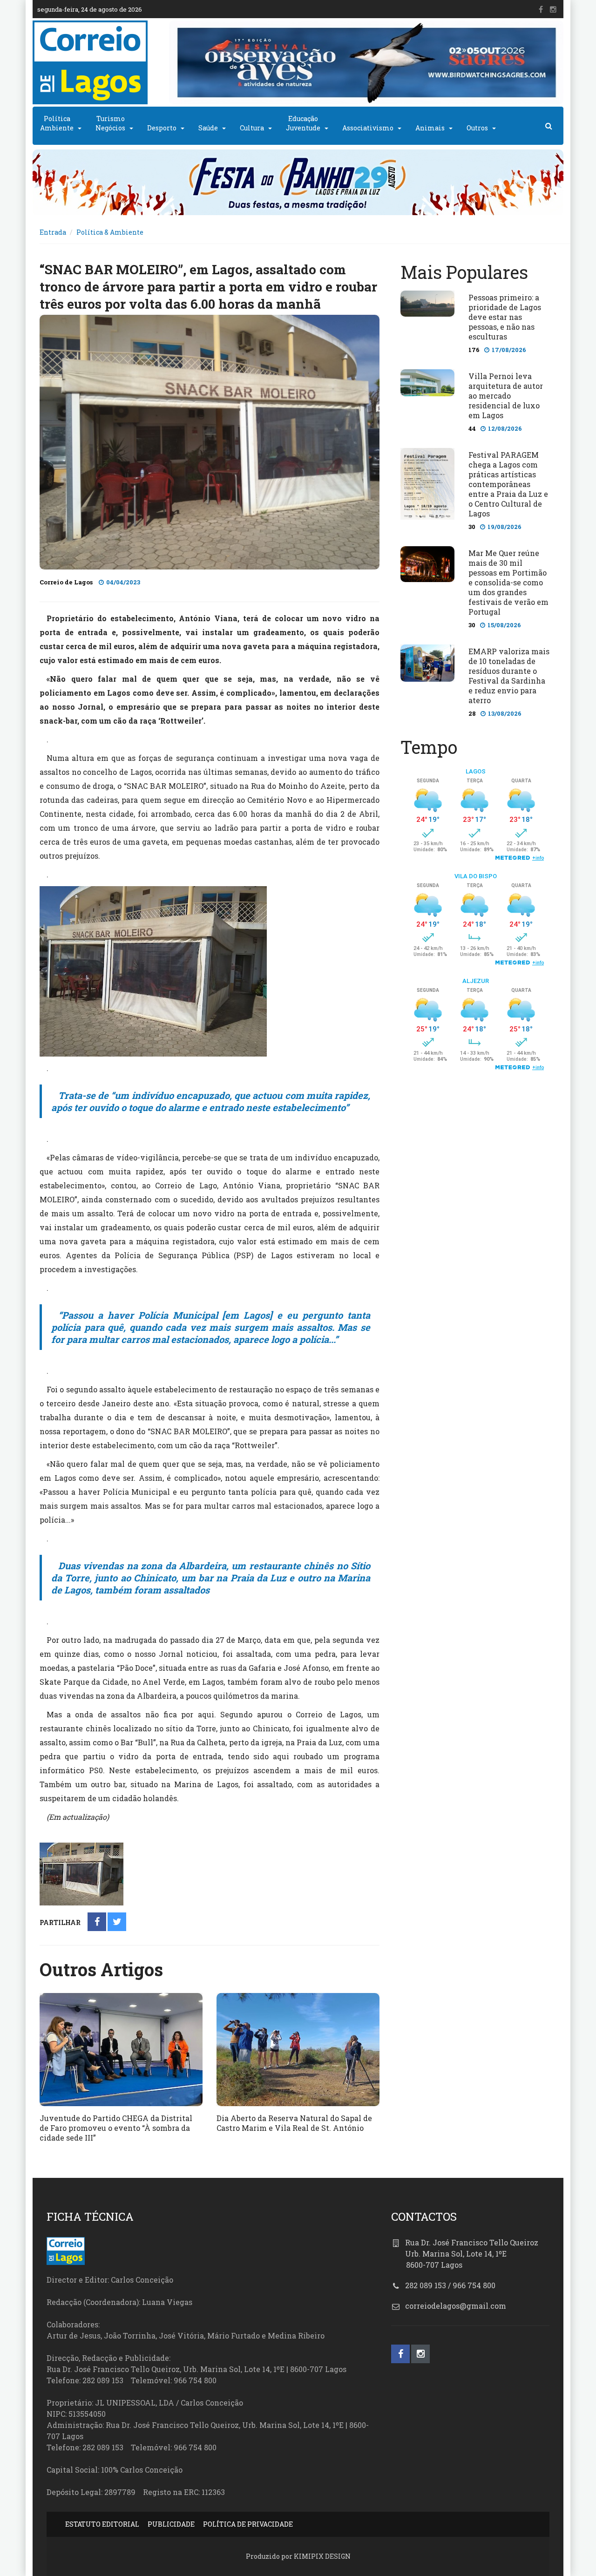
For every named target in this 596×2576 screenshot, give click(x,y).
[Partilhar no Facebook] (97, 1922)
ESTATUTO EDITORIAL (102, 2524)
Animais (430, 128)
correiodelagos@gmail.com (456, 2306)
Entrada (53, 232)
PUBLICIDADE (171, 2524)
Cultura (252, 128)
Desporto (162, 128)
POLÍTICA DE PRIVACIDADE (248, 2524)
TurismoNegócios (110, 123)
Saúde (208, 128)
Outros (477, 128)
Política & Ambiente (110, 232)
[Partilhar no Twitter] (117, 1922)
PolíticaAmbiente (57, 123)
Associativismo (368, 128)
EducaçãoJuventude (303, 123)
